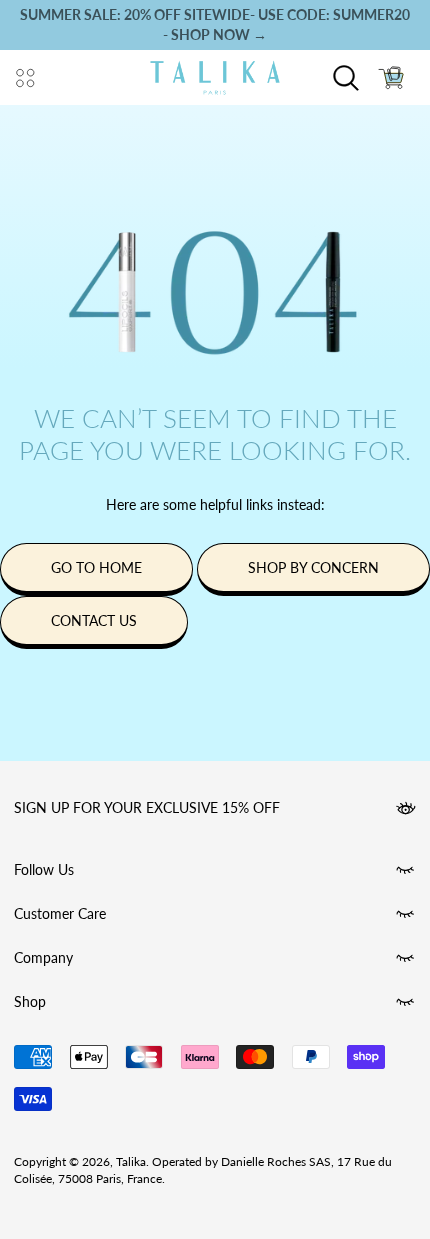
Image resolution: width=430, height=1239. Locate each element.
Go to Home (96, 567)
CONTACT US (94, 620)
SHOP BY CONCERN (313, 567)
